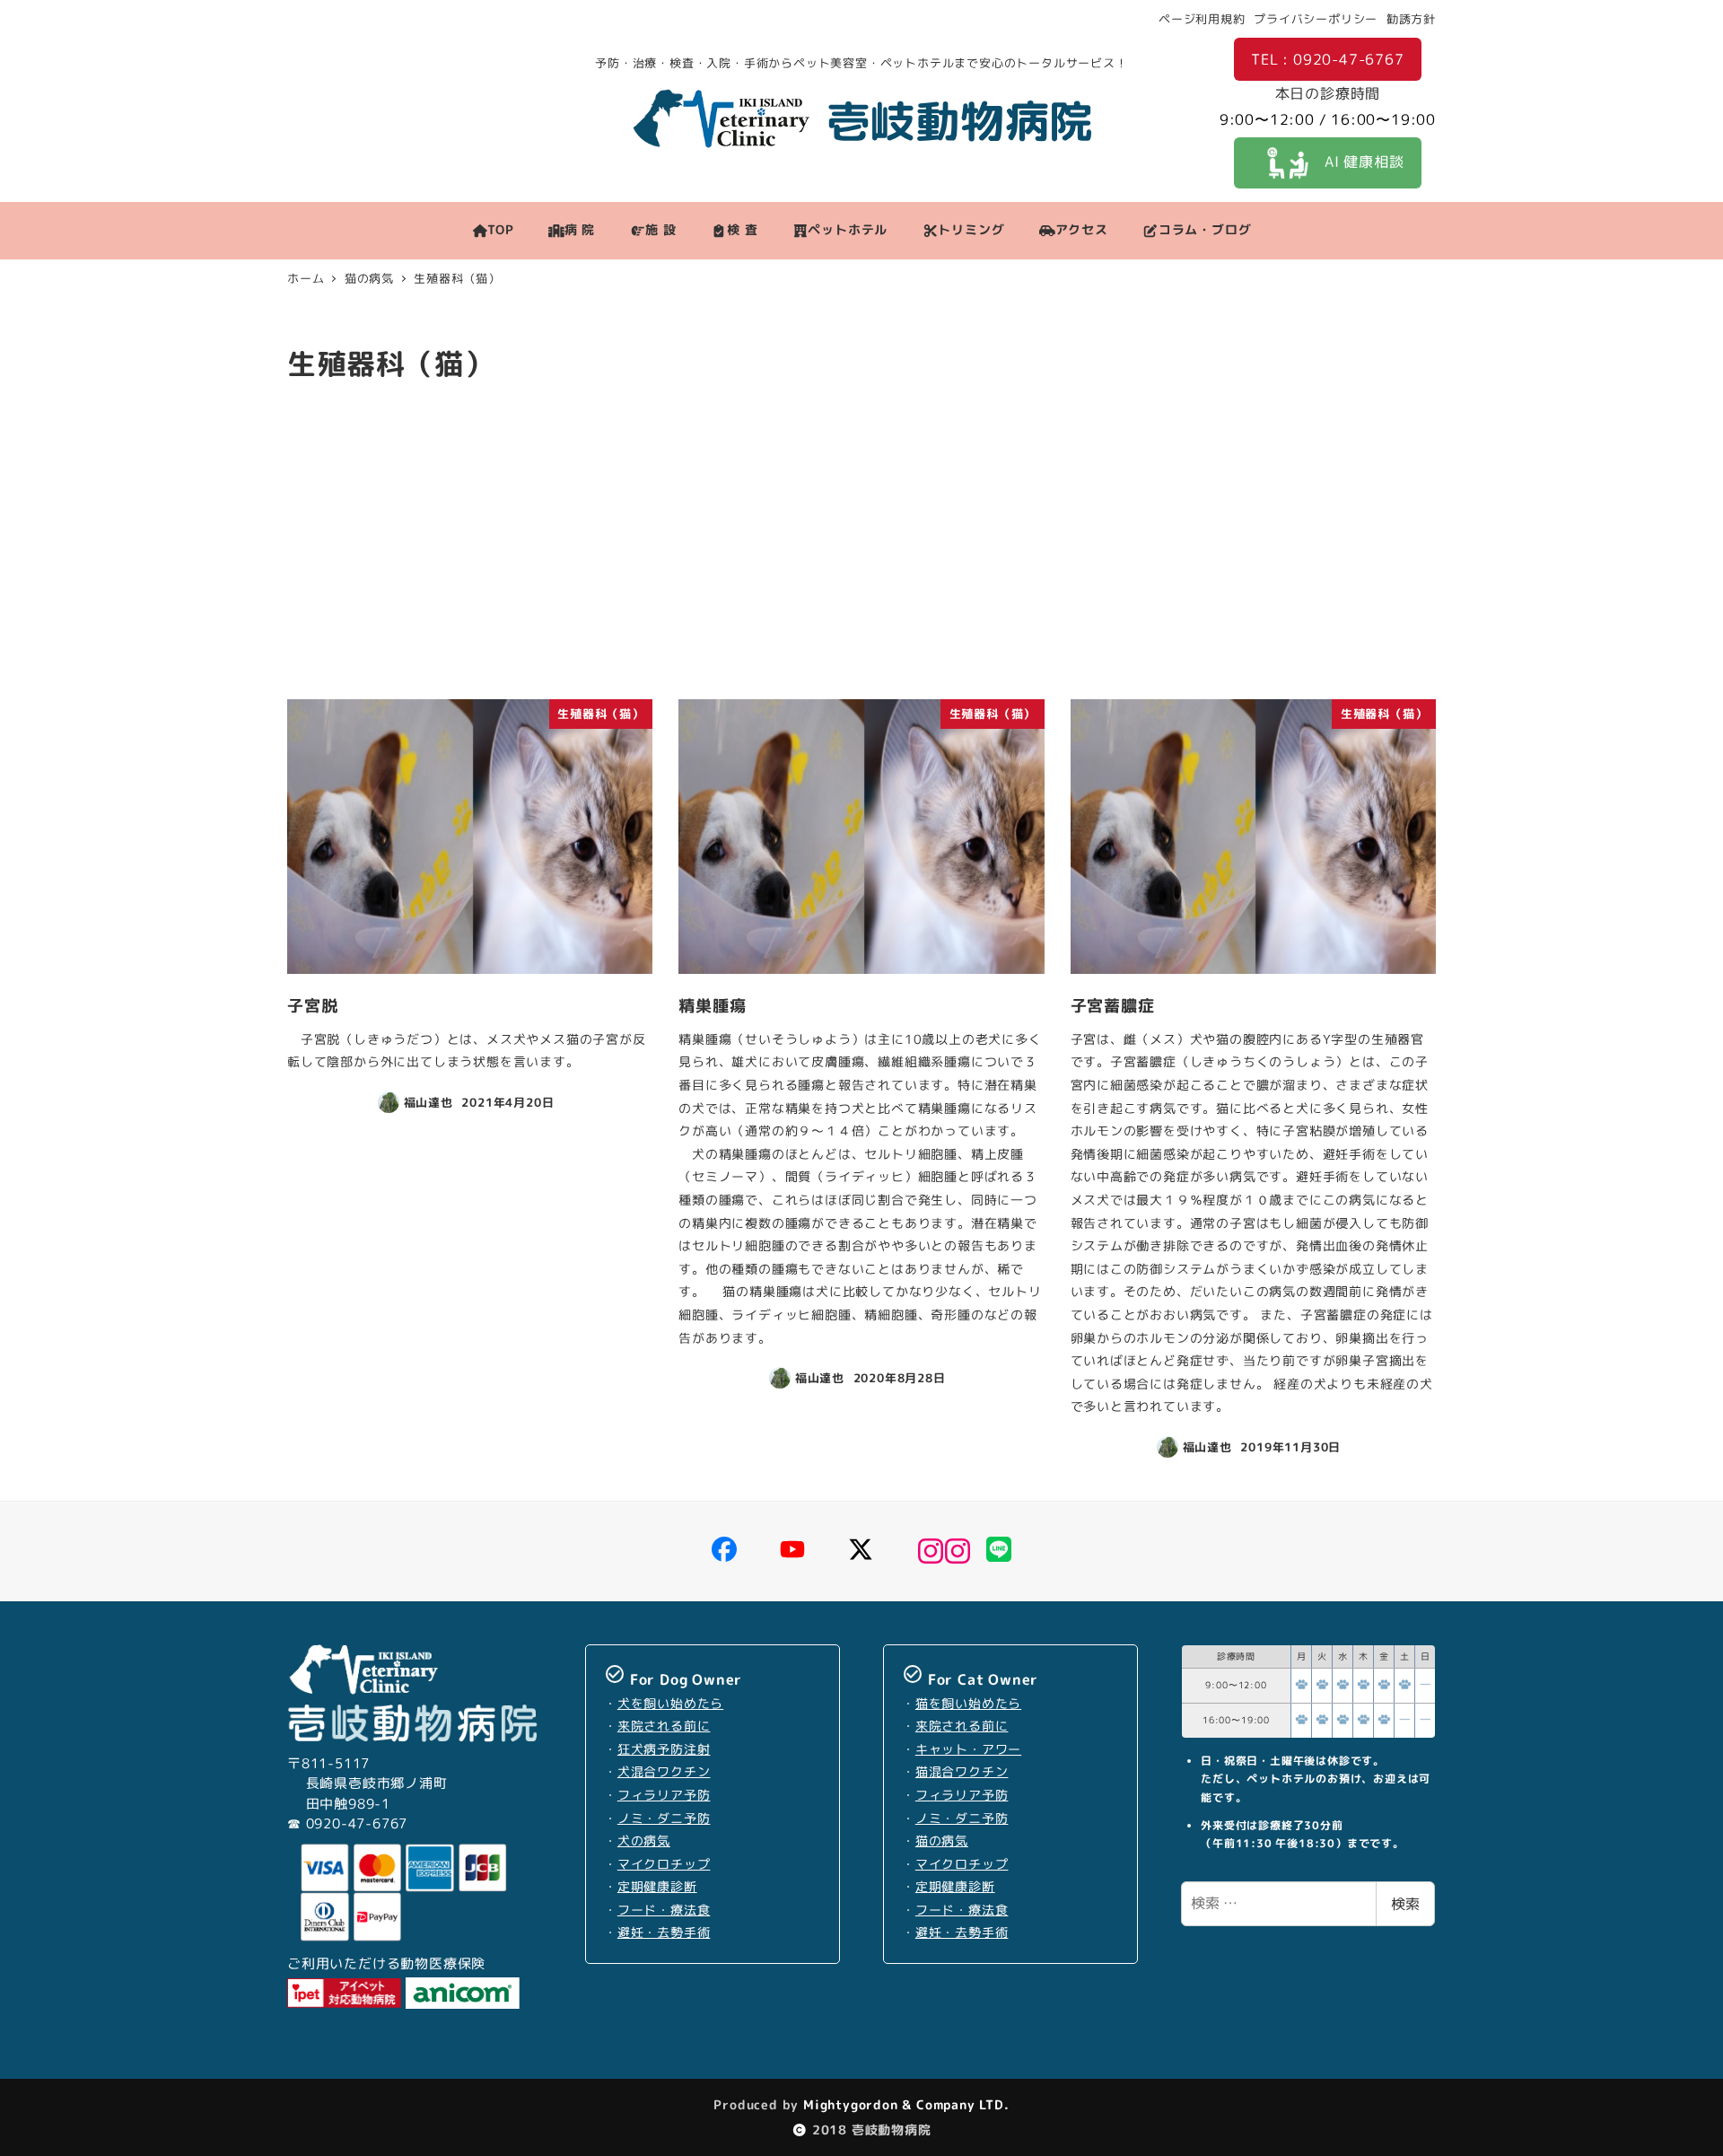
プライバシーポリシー (1316, 19)
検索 (1405, 1904)
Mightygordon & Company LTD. (904, 2104)
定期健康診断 (657, 1887)
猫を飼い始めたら (968, 1704)
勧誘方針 (1411, 19)
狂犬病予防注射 (664, 1749)
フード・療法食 (664, 1910)
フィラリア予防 (664, 1795)
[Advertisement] (861, 548)
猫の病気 (942, 1841)
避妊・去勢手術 (664, 1933)
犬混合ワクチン (664, 1772)
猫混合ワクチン (962, 1772)
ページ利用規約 (1202, 19)
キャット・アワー (968, 1749)
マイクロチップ (664, 1864)
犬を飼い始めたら (670, 1704)
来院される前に (664, 1726)
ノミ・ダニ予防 (664, 1819)
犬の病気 (644, 1841)
